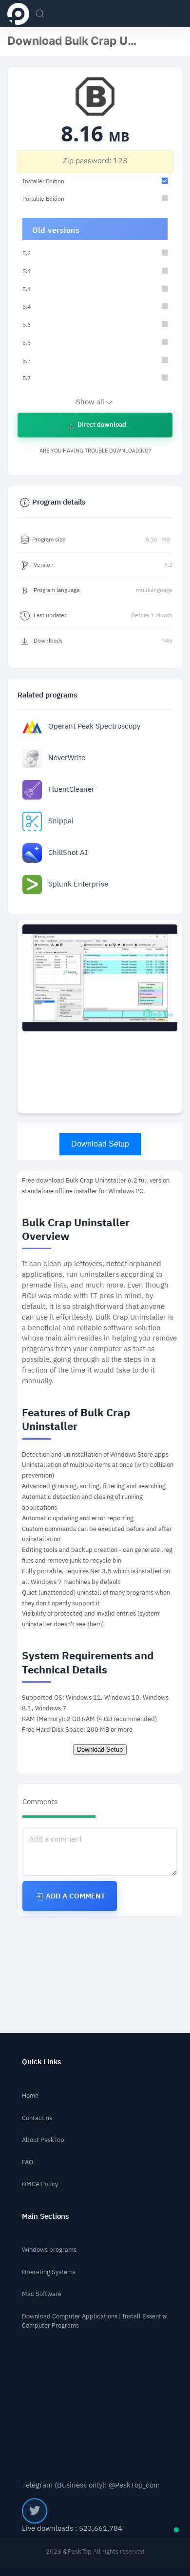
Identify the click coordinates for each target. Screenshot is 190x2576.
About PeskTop (43, 2140)
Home (30, 2096)
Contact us (37, 2118)
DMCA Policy (40, 2184)
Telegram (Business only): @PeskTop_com (91, 2485)
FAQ (28, 2162)
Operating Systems (49, 2272)
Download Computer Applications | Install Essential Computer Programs (95, 2321)
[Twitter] (35, 2511)
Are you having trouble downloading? (95, 451)
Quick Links (41, 2062)
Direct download (101, 425)
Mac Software (42, 2294)
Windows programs (49, 2250)
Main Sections (45, 2217)
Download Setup (100, 1144)
